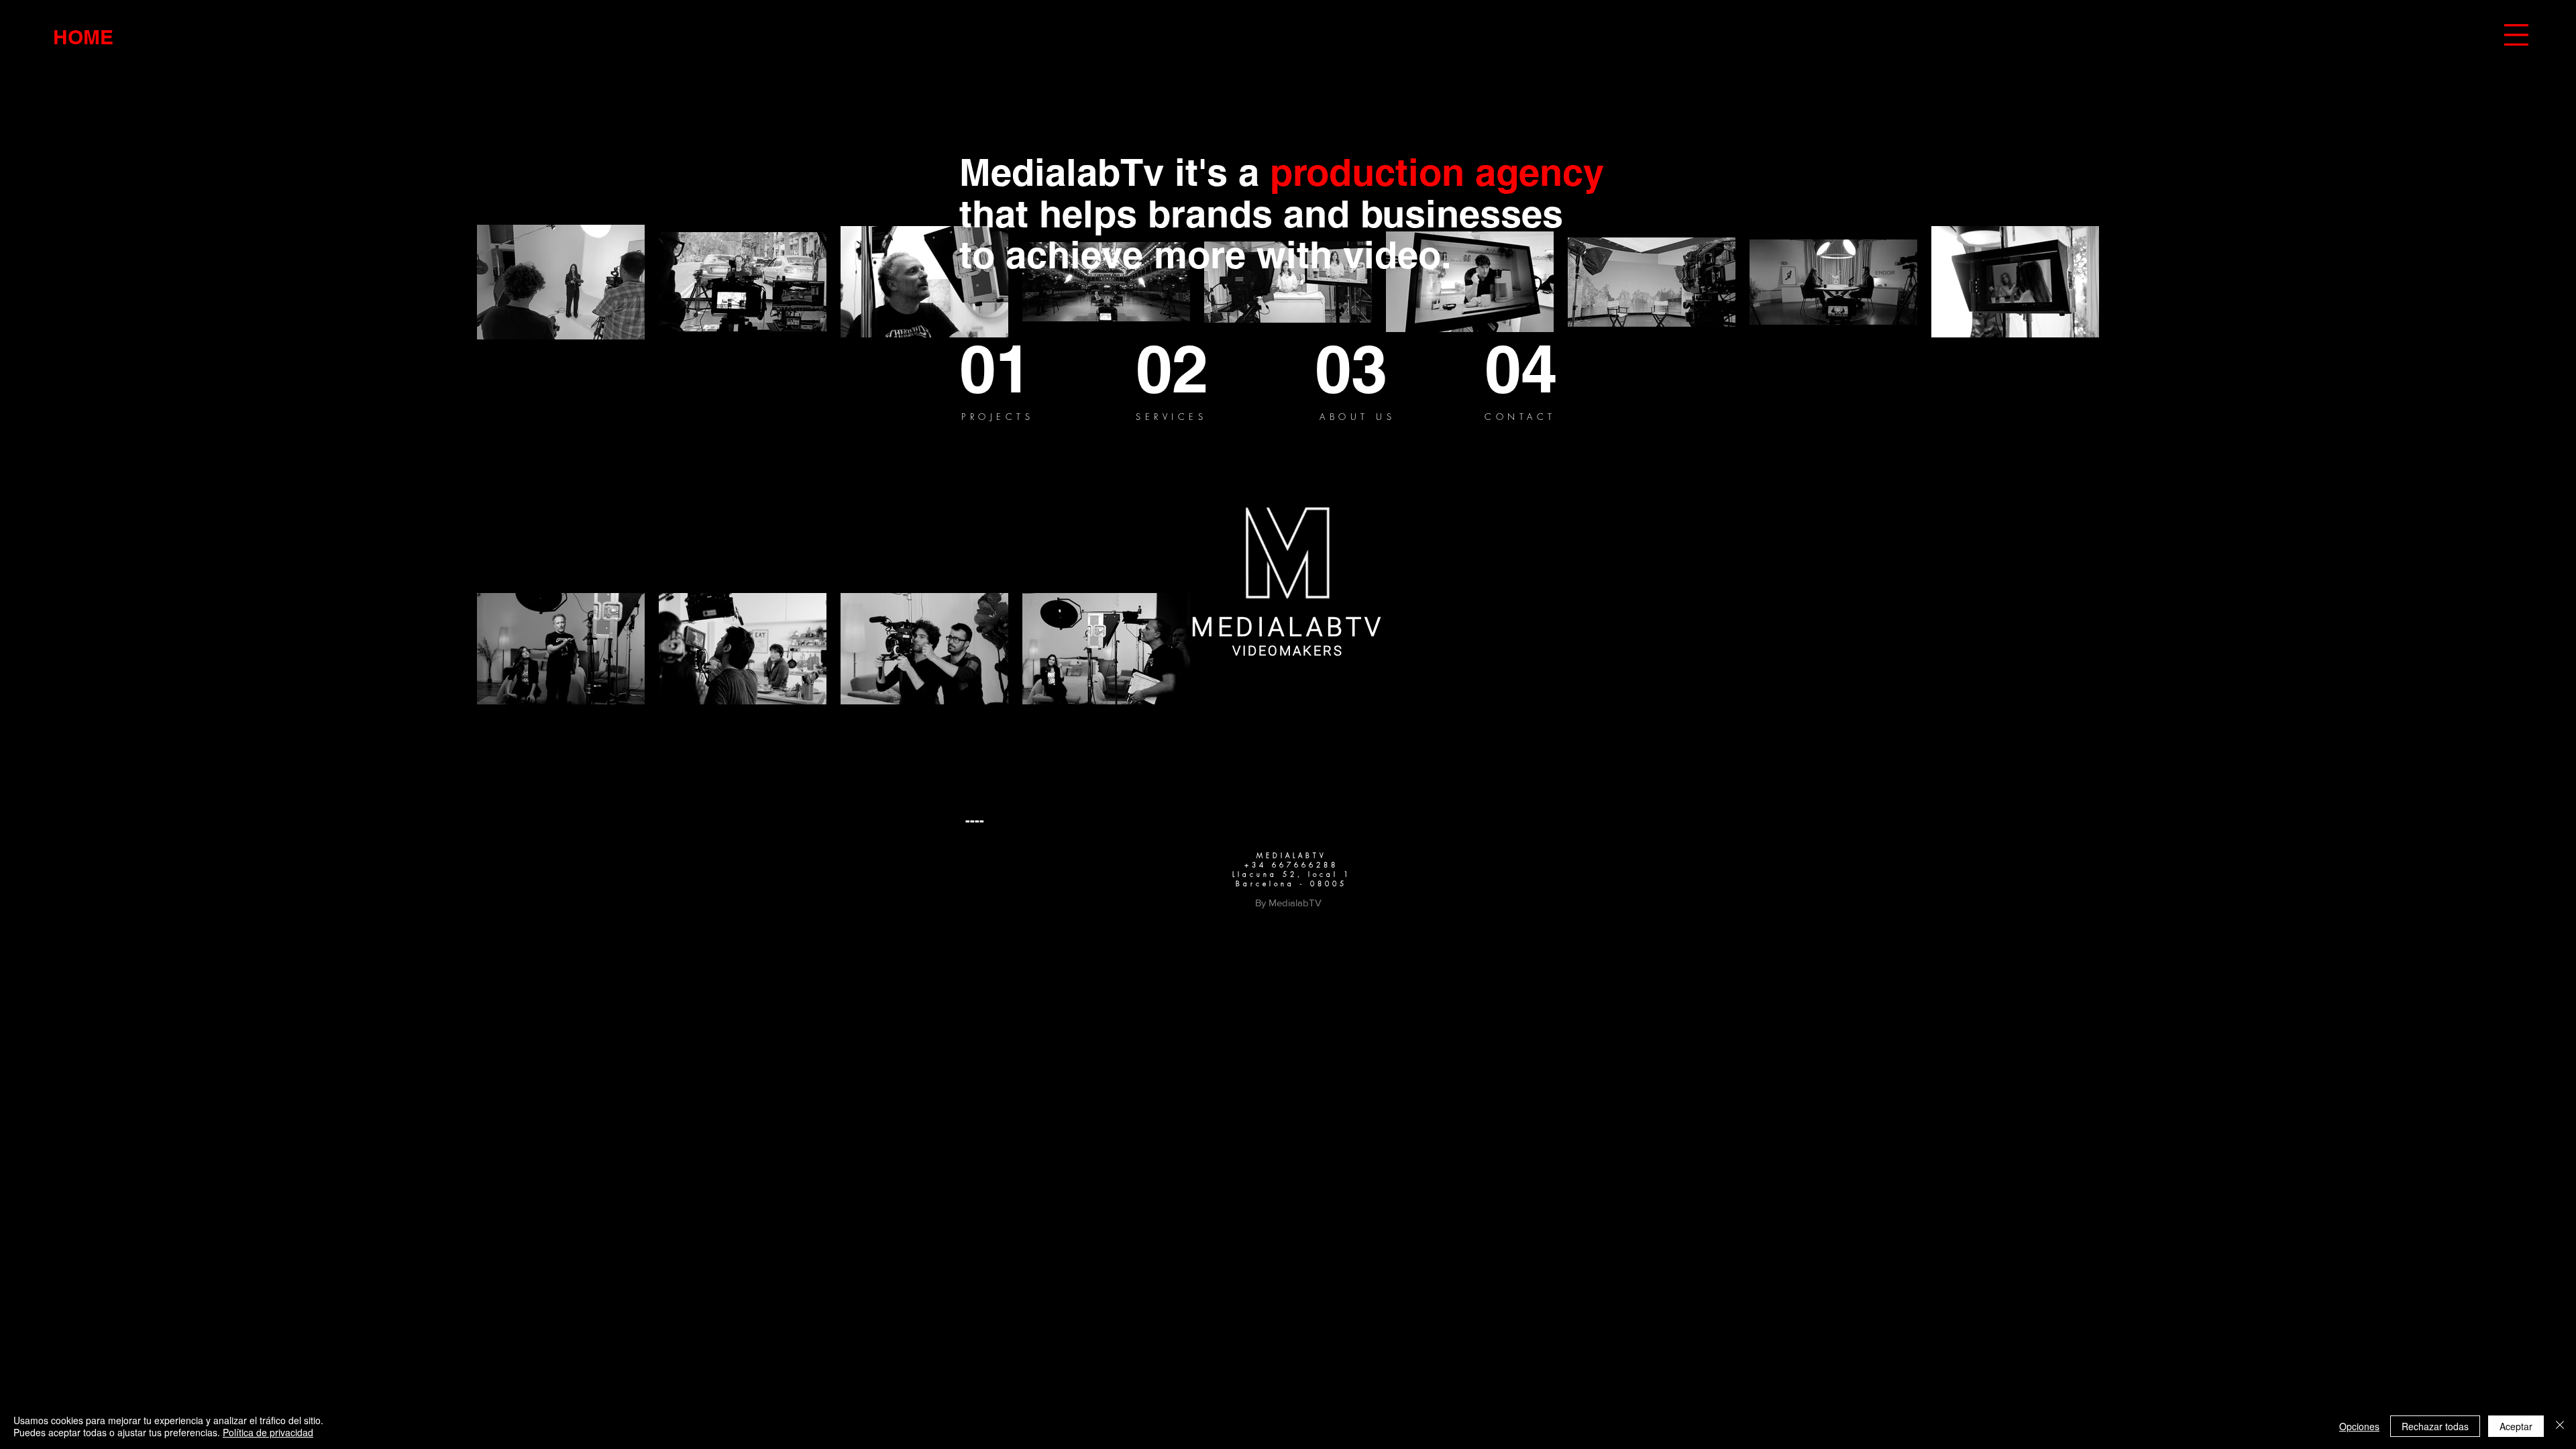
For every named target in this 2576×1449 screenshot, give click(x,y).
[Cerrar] (2560, 1426)
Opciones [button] (2359, 1426)
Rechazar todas (2435, 1426)
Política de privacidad (268, 1432)
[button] (2516, 35)
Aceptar (2516, 1426)
